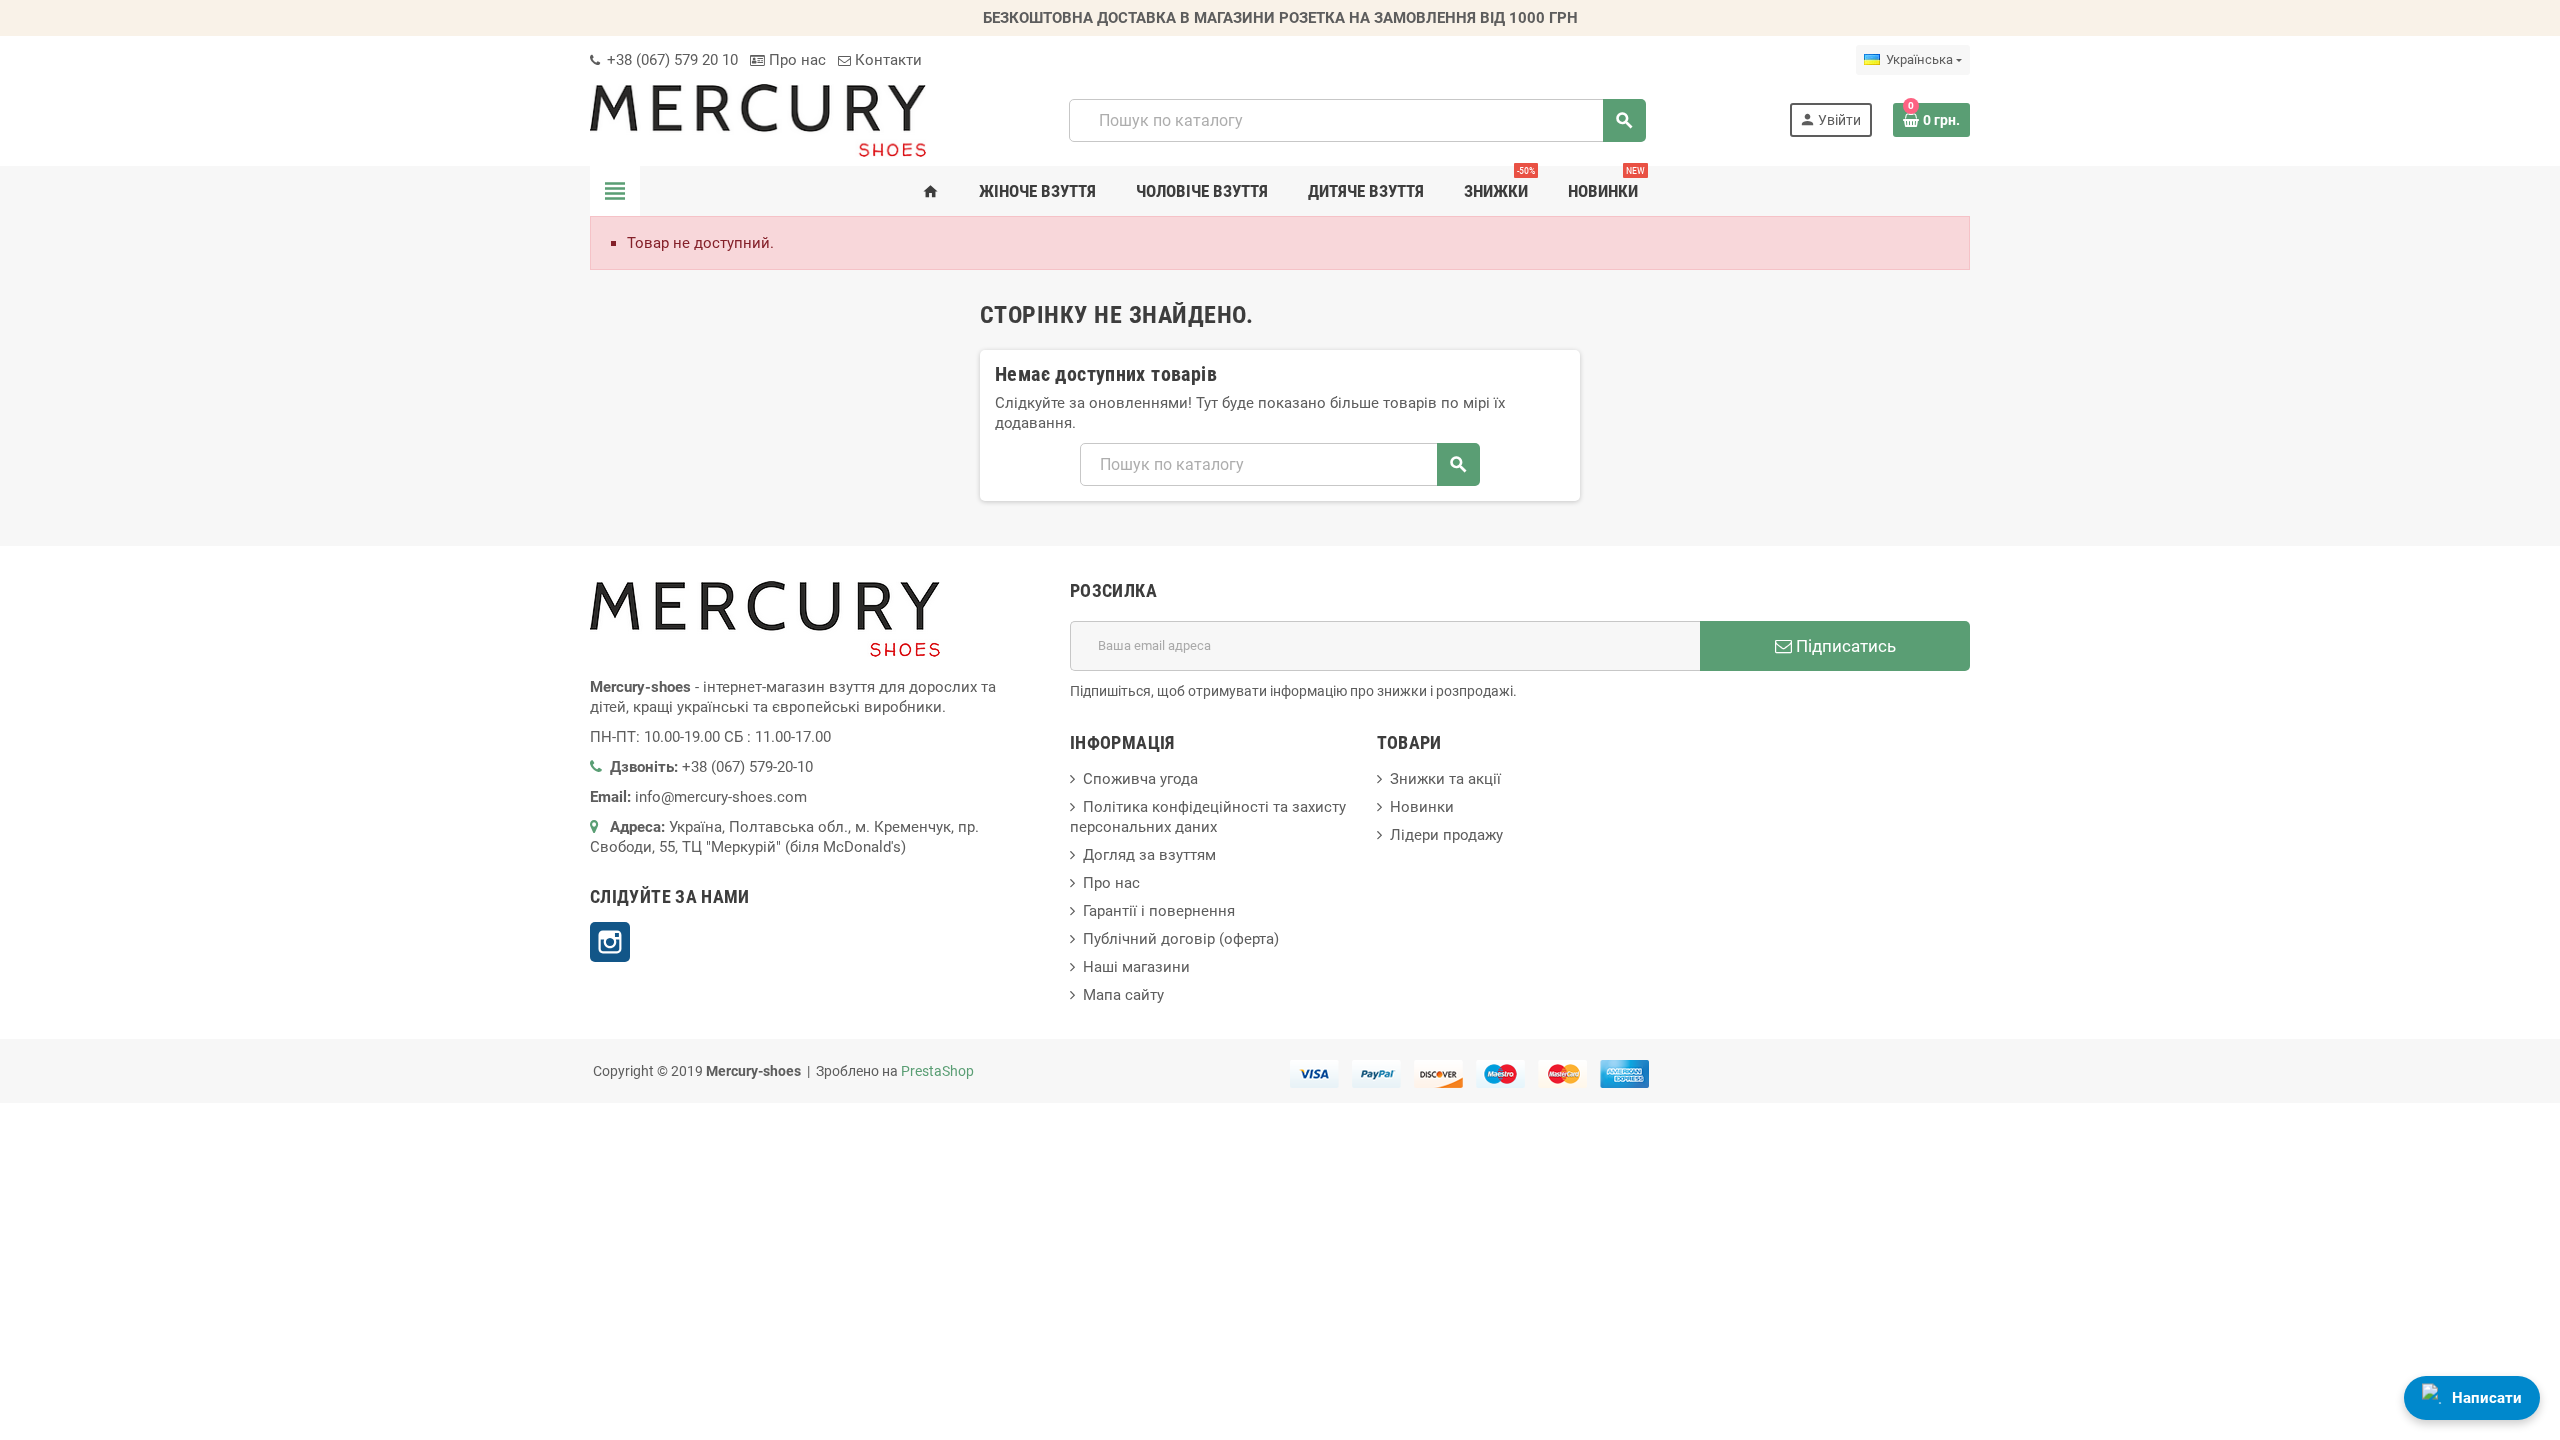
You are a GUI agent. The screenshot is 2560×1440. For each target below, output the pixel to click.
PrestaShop (937, 1071)
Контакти (886, 60)
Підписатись (1844, 646)
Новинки (1422, 807)
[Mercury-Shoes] (758, 119)
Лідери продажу (1446, 835)
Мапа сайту (1123, 995)
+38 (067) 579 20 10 (670, 60)
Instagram (610, 942)
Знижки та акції (1445, 779)
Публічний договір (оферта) (1181, 939)
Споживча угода (1140, 779)
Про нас (795, 60)
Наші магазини (1136, 967)
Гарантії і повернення (1159, 911)
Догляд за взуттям (1149, 855)
